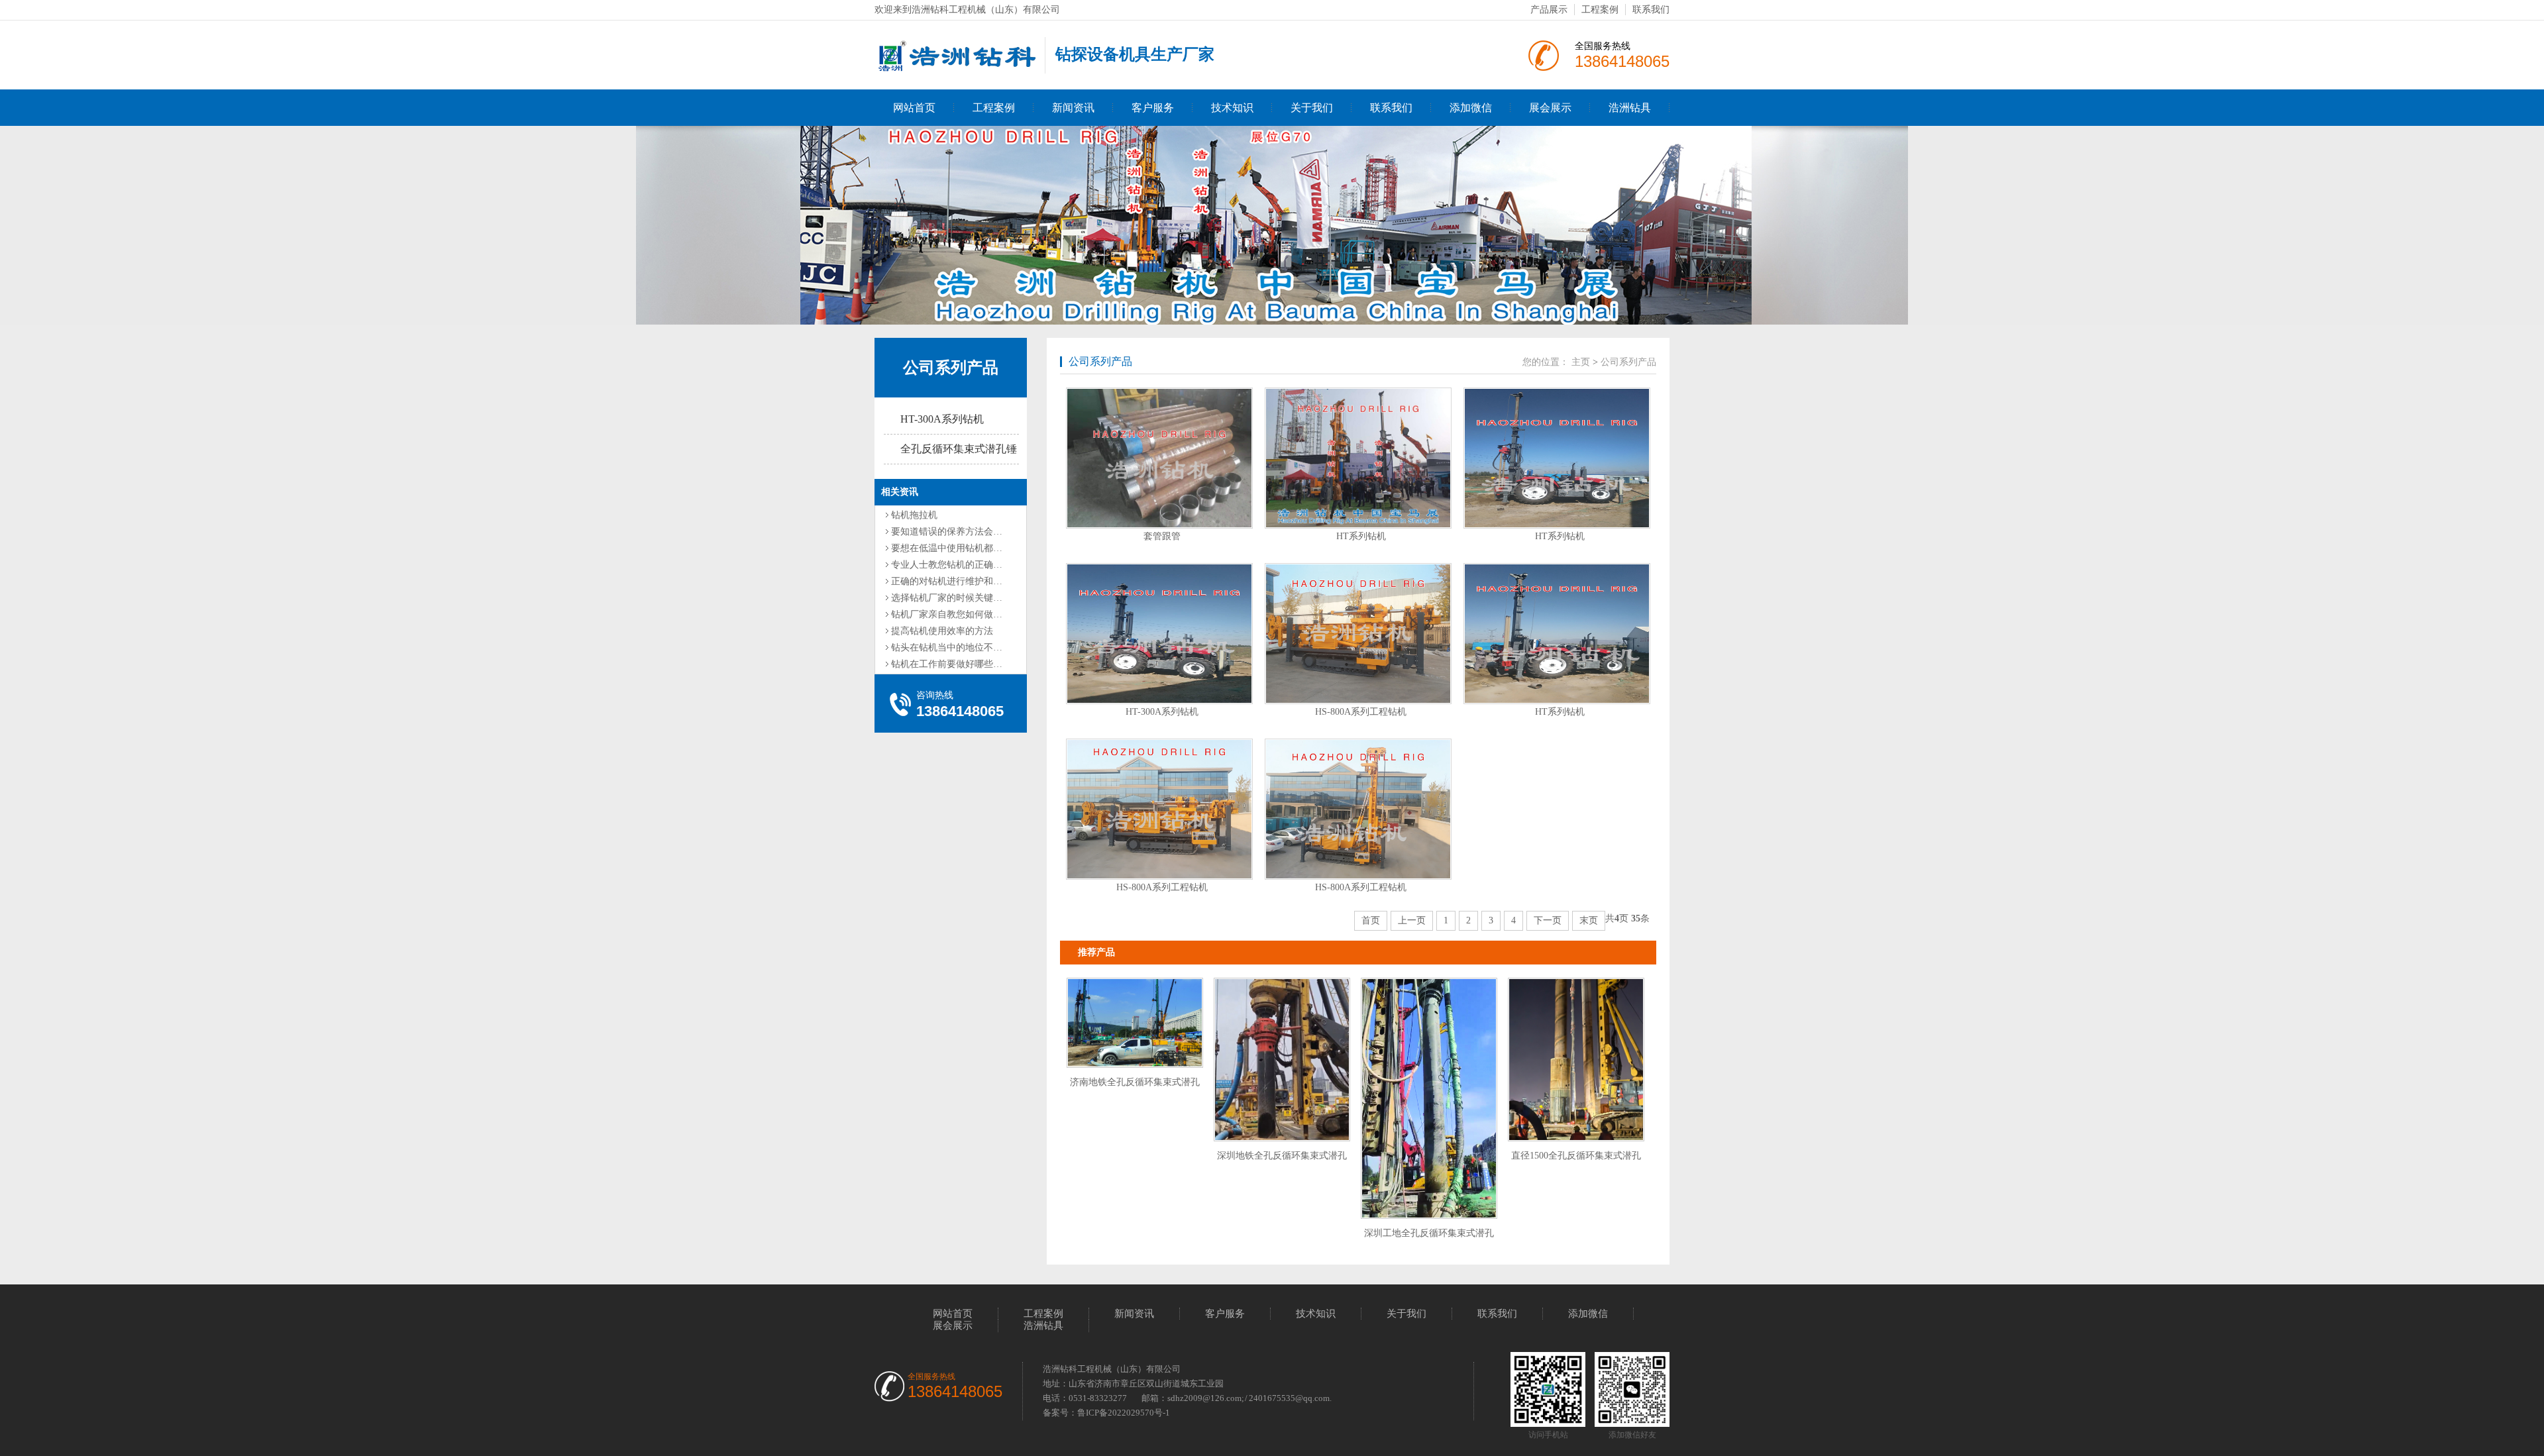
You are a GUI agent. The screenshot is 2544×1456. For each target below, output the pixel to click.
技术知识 (1232, 108)
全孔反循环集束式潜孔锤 (959, 449)
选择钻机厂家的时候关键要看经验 (961, 598)
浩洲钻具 (1630, 108)
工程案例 (1600, 10)
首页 (1371, 920)
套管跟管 (1162, 536)
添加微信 (1471, 108)
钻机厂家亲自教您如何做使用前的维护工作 (979, 614)
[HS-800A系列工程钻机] (1358, 634)
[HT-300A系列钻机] (1159, 634)
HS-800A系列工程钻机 (1361, 712)
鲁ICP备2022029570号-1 (1124, 1413)
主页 (1581, 362)
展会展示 (1550, 108)
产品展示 (1549, 10)
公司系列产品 (951, 368)
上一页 (1412, 920)
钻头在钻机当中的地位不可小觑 (956, 648)
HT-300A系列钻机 (942, 419)
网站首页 (914, 108)
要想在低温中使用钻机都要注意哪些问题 (975, 548)
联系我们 (1651, 10)
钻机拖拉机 (914, 515)
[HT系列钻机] (1358, 458)
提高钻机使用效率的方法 (942, 631)
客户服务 (1153, 108)
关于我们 (1312, 108)
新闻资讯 (1073, 108)
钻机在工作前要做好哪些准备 (951, 664)
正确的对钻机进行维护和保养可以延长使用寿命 (988, 581)
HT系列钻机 (1361, 536)
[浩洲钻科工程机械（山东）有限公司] (956, 65)
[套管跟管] (1159, 458)
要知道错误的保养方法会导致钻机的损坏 (975, 532)
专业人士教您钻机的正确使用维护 (961, 565)
